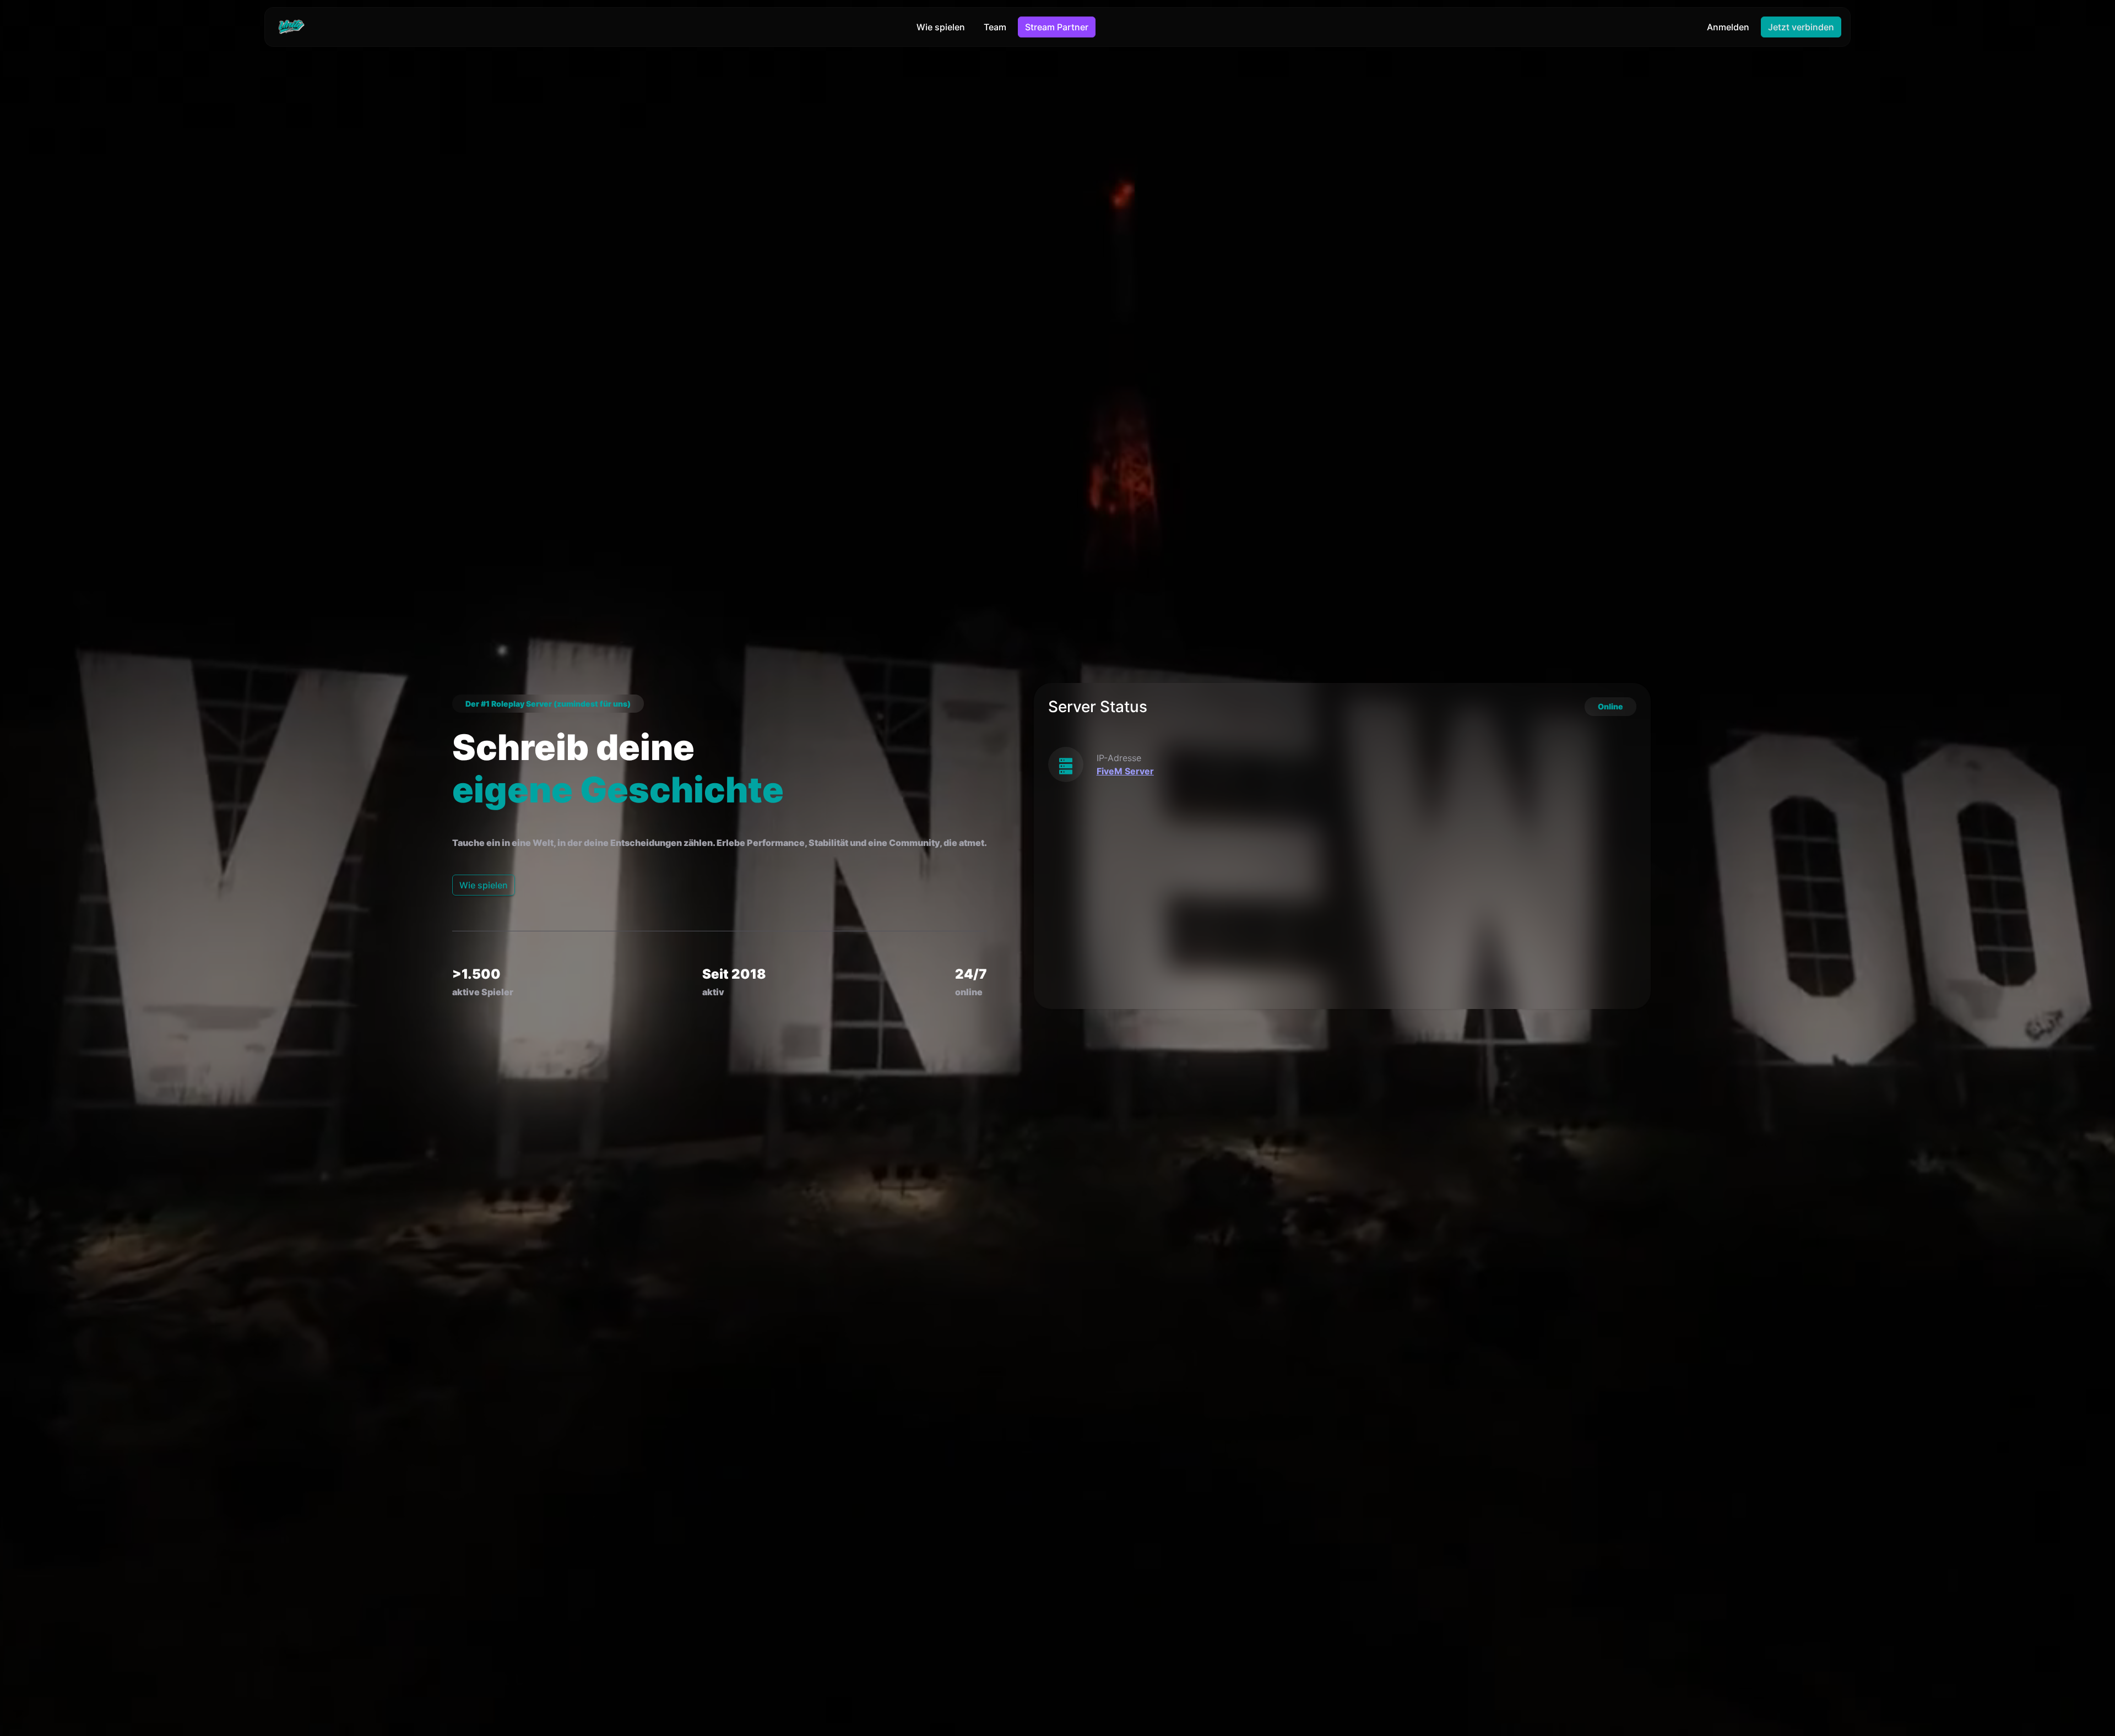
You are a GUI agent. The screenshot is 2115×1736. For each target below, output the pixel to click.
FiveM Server (1125, 771)
